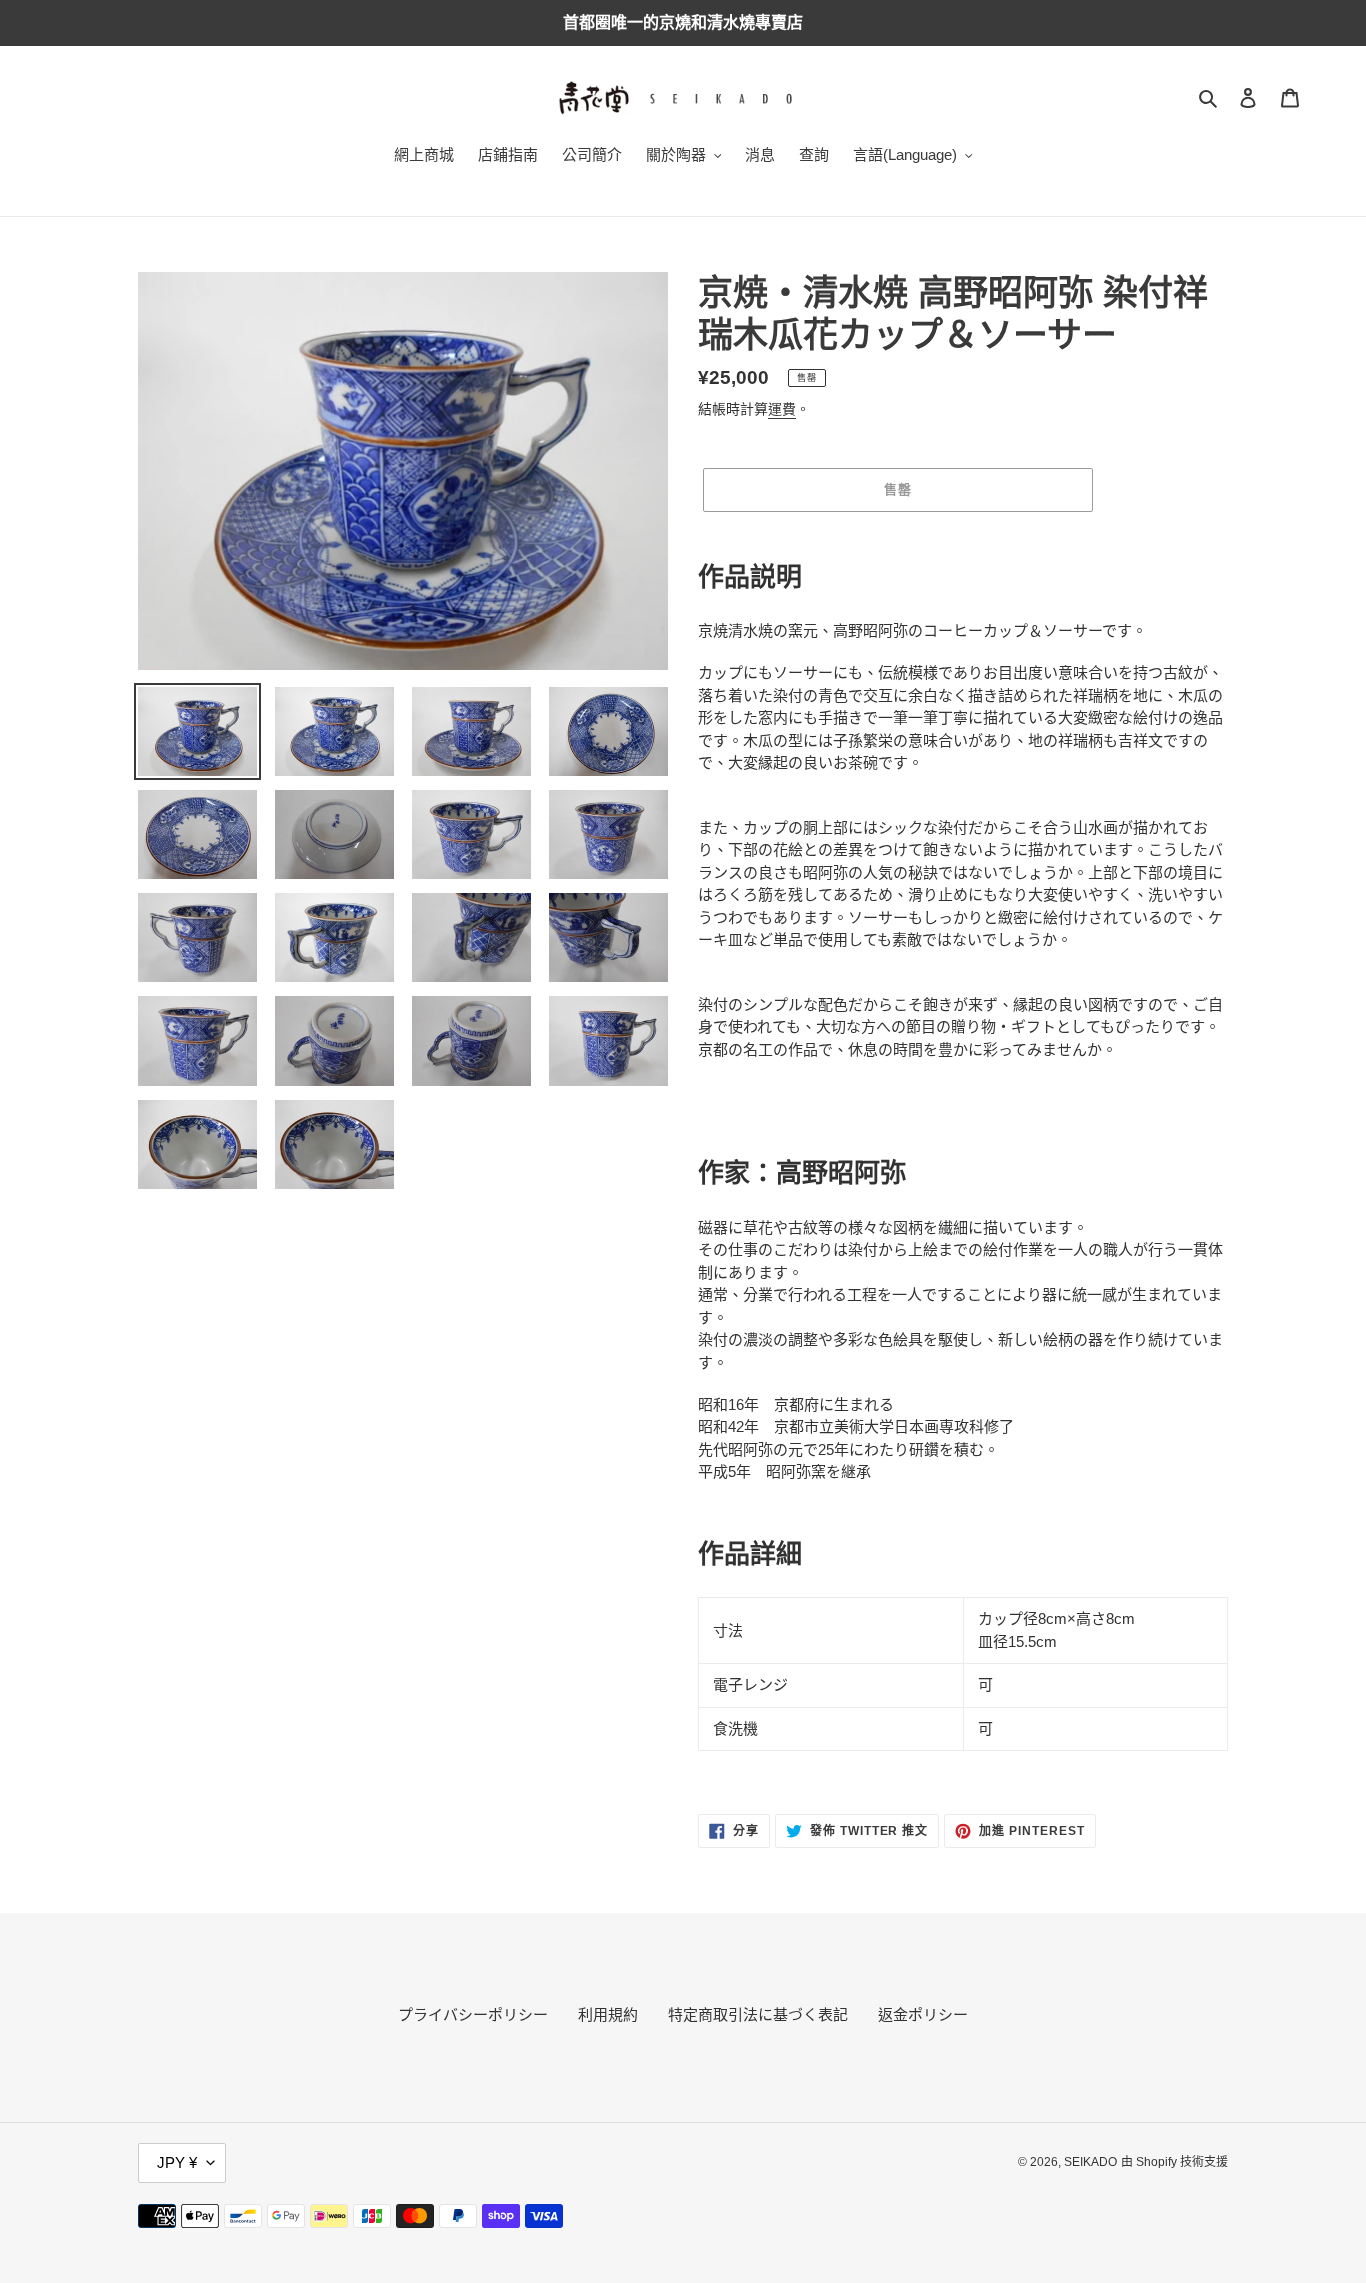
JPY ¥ (177, 2162)
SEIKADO (1090, 2162)
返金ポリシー (923, 2014)
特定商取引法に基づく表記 (758, 2014)
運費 (782, 409)
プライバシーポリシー (473, 2014)
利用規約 (608, 2014)
